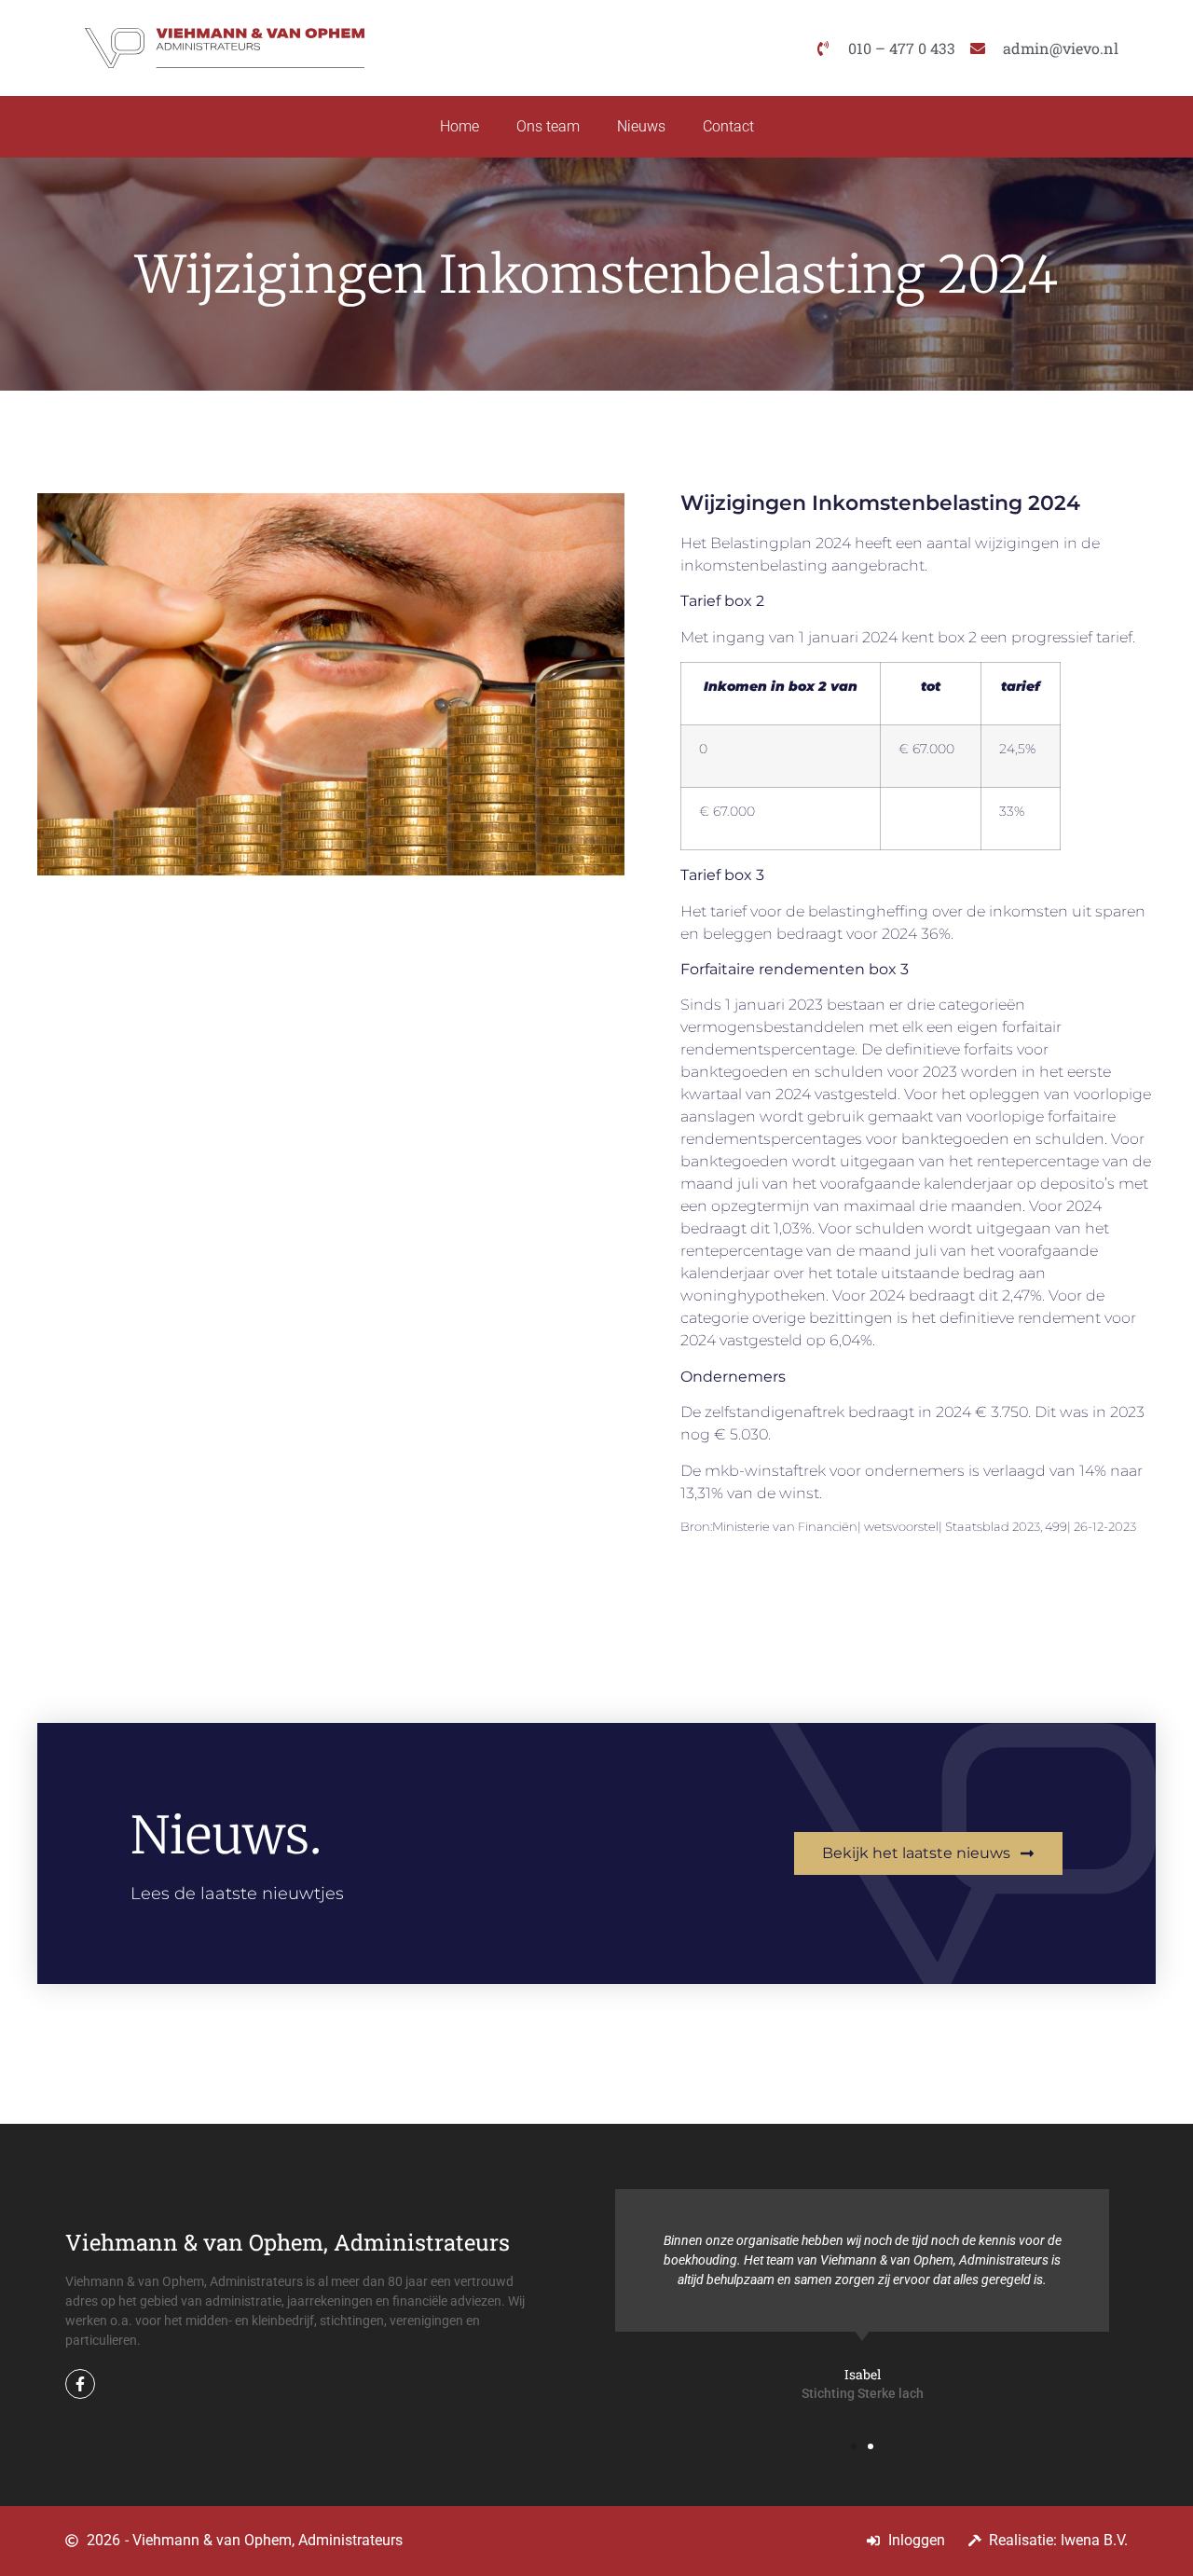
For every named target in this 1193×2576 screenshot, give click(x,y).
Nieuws (641, 126)
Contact (728, 126)
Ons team (548, 126)
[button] (854, 2446)
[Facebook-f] (80, 2384)
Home (459, 126)
